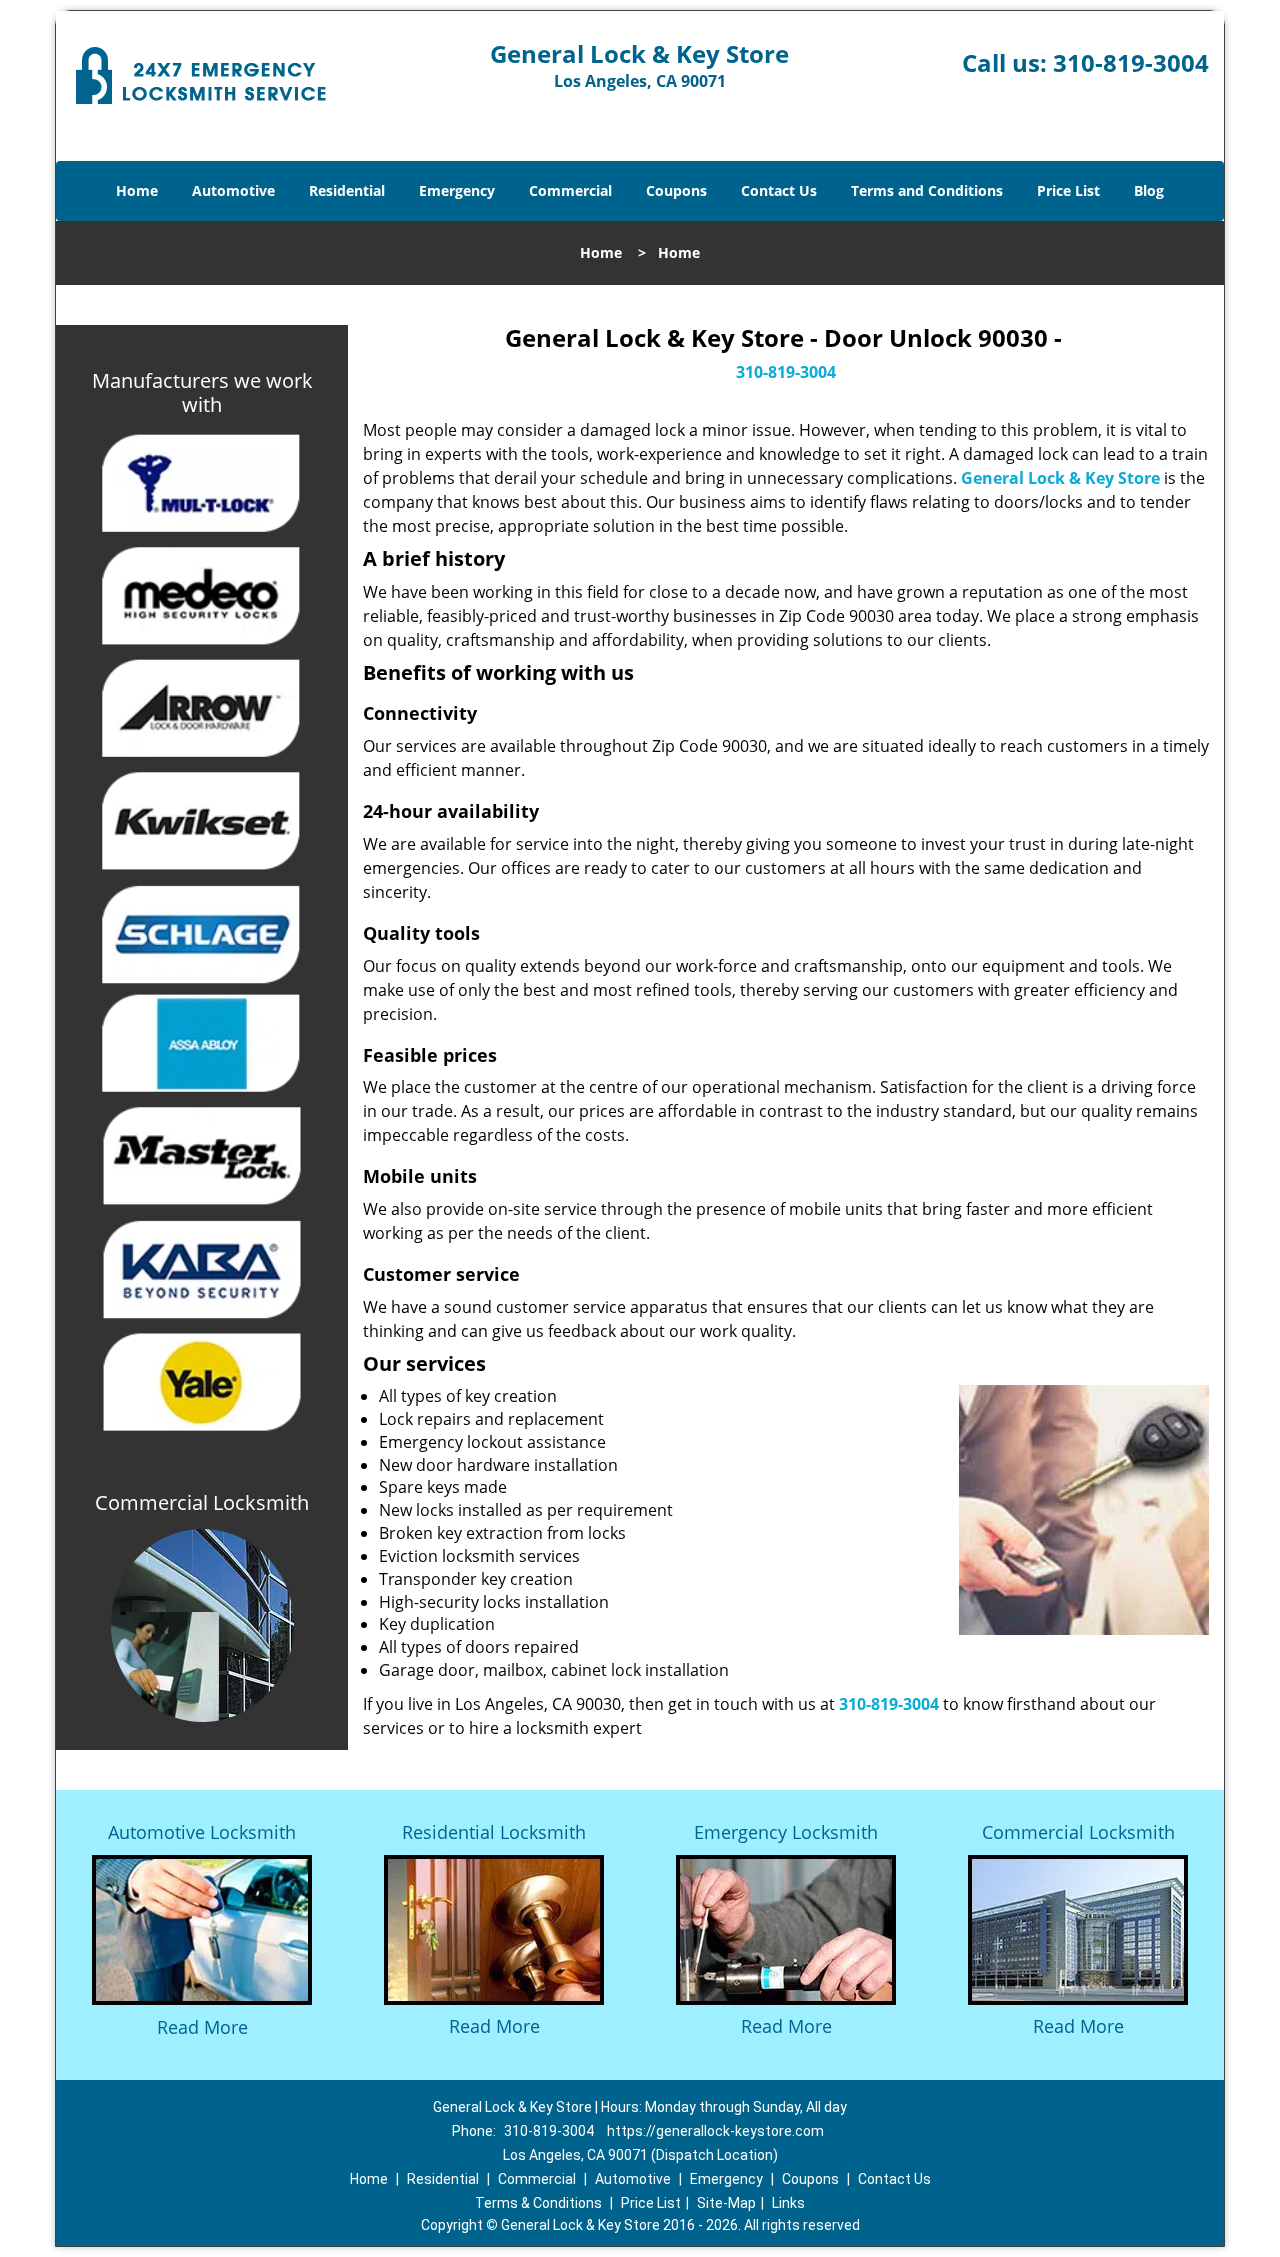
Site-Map (726, 2203)
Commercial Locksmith (1078, 1832)
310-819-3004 (1131, 62)
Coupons (676, 190)
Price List (1068, 190)
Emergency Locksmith (786, 1832)
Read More (202, 2027)
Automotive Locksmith (202, 1832)
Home (137, 190)
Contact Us (779, 190)
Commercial (570, 190)
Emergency (457, 190)
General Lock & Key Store (1060, 478)
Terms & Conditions (538, 2203)
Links (788, 2203)
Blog (1149, 190)
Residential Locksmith (494, 1832)
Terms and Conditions (927, 190)
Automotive (233, 190)
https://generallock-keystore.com (715, 2131)
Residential (347, 190)
